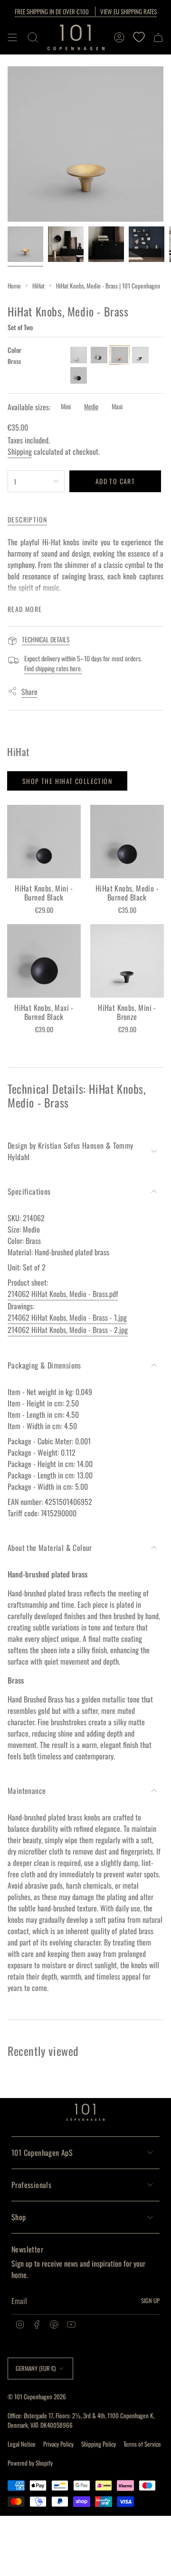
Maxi (117, 406)
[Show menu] (12, 37)
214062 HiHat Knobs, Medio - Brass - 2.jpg (68, 1330)
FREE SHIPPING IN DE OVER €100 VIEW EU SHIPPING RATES (86, 11)
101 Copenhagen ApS (42, 2153)
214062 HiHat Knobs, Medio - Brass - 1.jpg (67, 1317)
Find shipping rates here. (53, 668)
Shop (19, 2217)
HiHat (38, 286)
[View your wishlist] (139, 37)
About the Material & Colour (50, 1548)
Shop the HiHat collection (67, 781)
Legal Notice (22, 2444)
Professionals (31, 2185)
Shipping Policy (99, 2444)
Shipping (20, 451)
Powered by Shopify (30, 2463)
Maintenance (27, 1791)
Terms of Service (142, 2444)
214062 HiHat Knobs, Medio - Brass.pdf (63, 1294)
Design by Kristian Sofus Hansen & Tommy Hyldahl (71, 1151)
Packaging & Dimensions (44, 1365)
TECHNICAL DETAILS (46, 639)
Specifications (29, 1191)
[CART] (158, 37)
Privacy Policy (58, 2444)
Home (14, 286)
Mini (66, 406)
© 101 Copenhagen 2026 (37, 2396)
